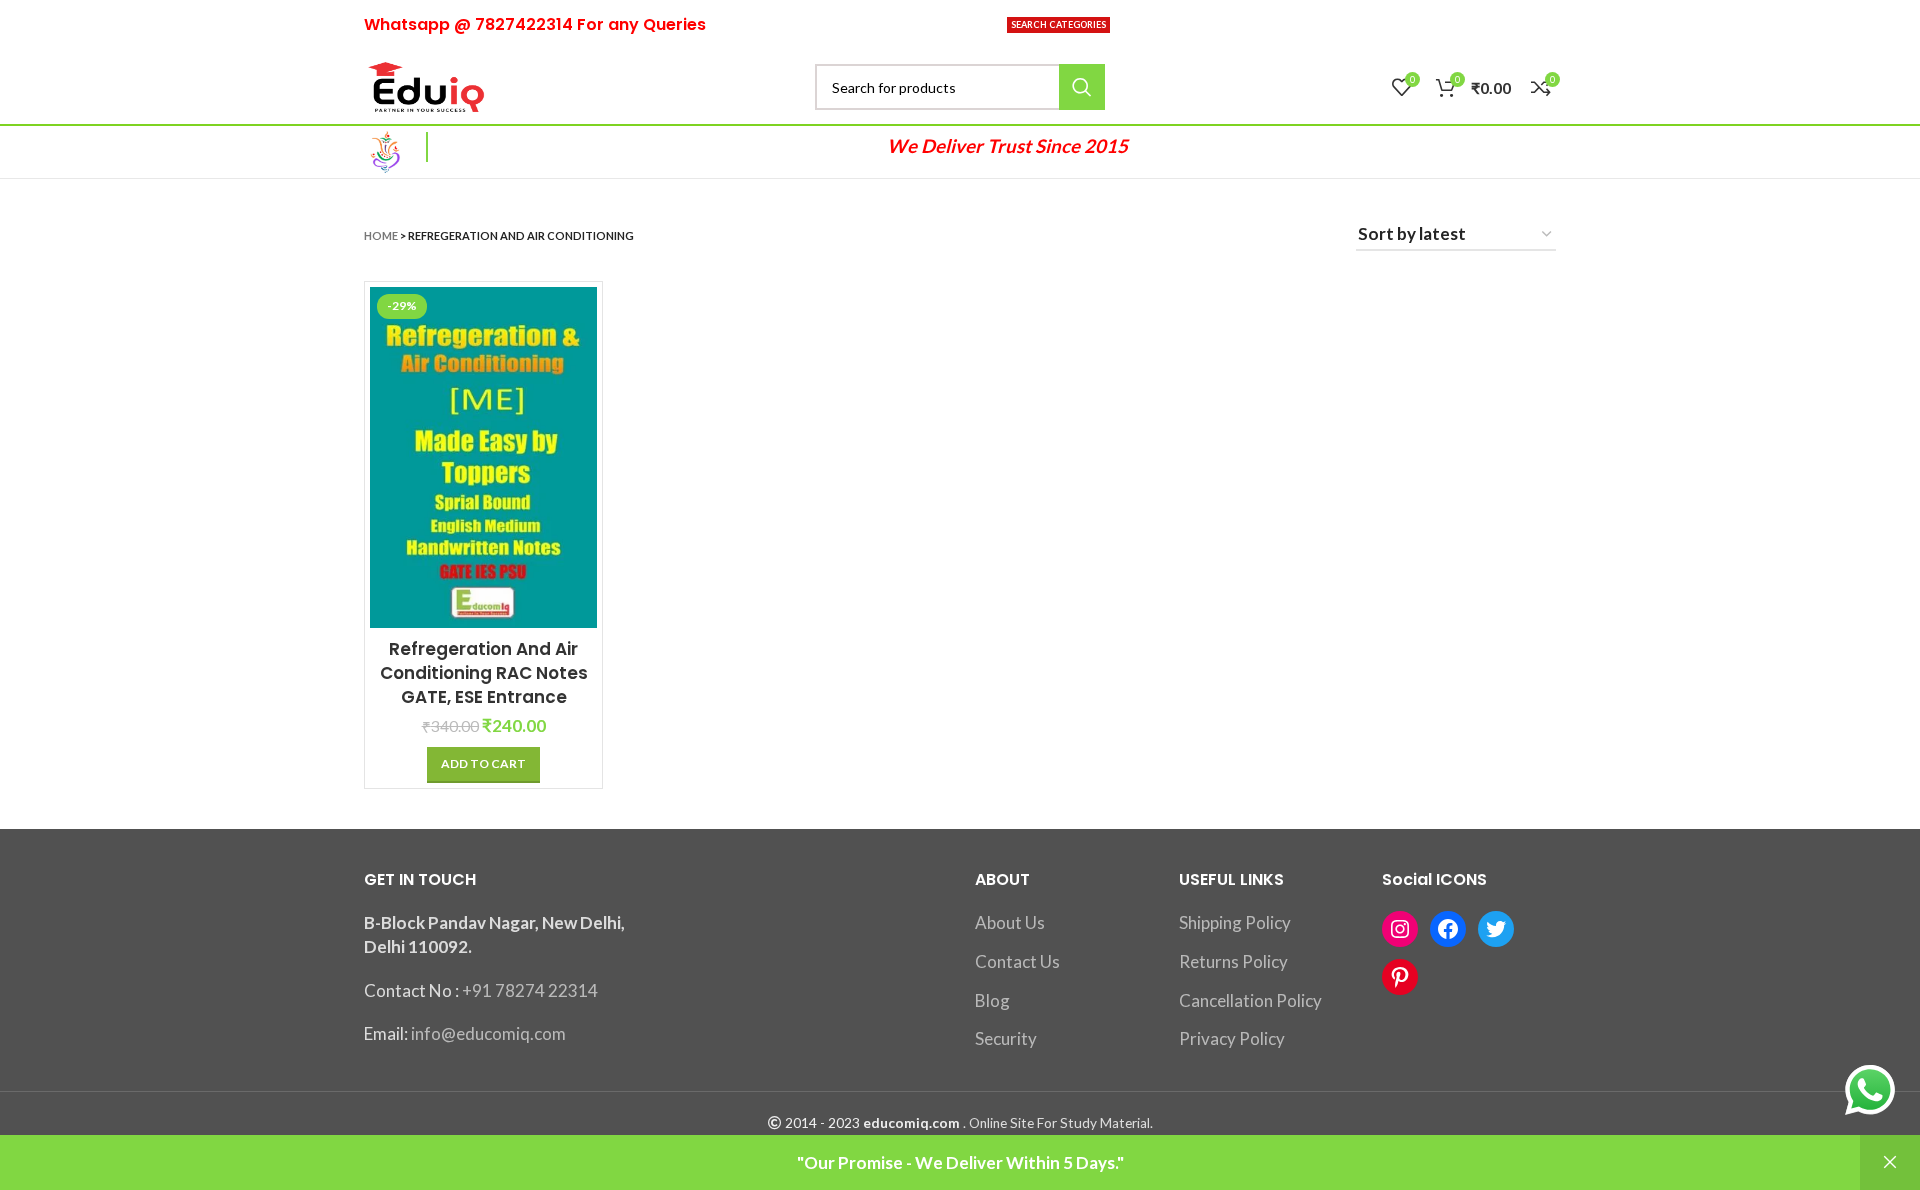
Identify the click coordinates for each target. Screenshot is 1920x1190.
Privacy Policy (1232, 1038)
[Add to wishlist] (582, 409)
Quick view (582, 364)
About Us (1010, 922)
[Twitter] (1496, 929)
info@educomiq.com (488, 1033)
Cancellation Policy (1250, 1000)
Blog (992, 1000)
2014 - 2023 (822, 1123)
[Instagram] (1400, 929)
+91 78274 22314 (530, 990)
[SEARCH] (1082, 87)
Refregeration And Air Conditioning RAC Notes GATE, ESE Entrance (484, 673)
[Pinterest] (1400, 977)
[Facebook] (1448, 929)
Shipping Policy (1235, 922)
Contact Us (1017, 961)
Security (1006, 1038)
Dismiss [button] (1890, 1162)
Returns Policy (1233, 961)
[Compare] (582, 319)
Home (381, 235)
